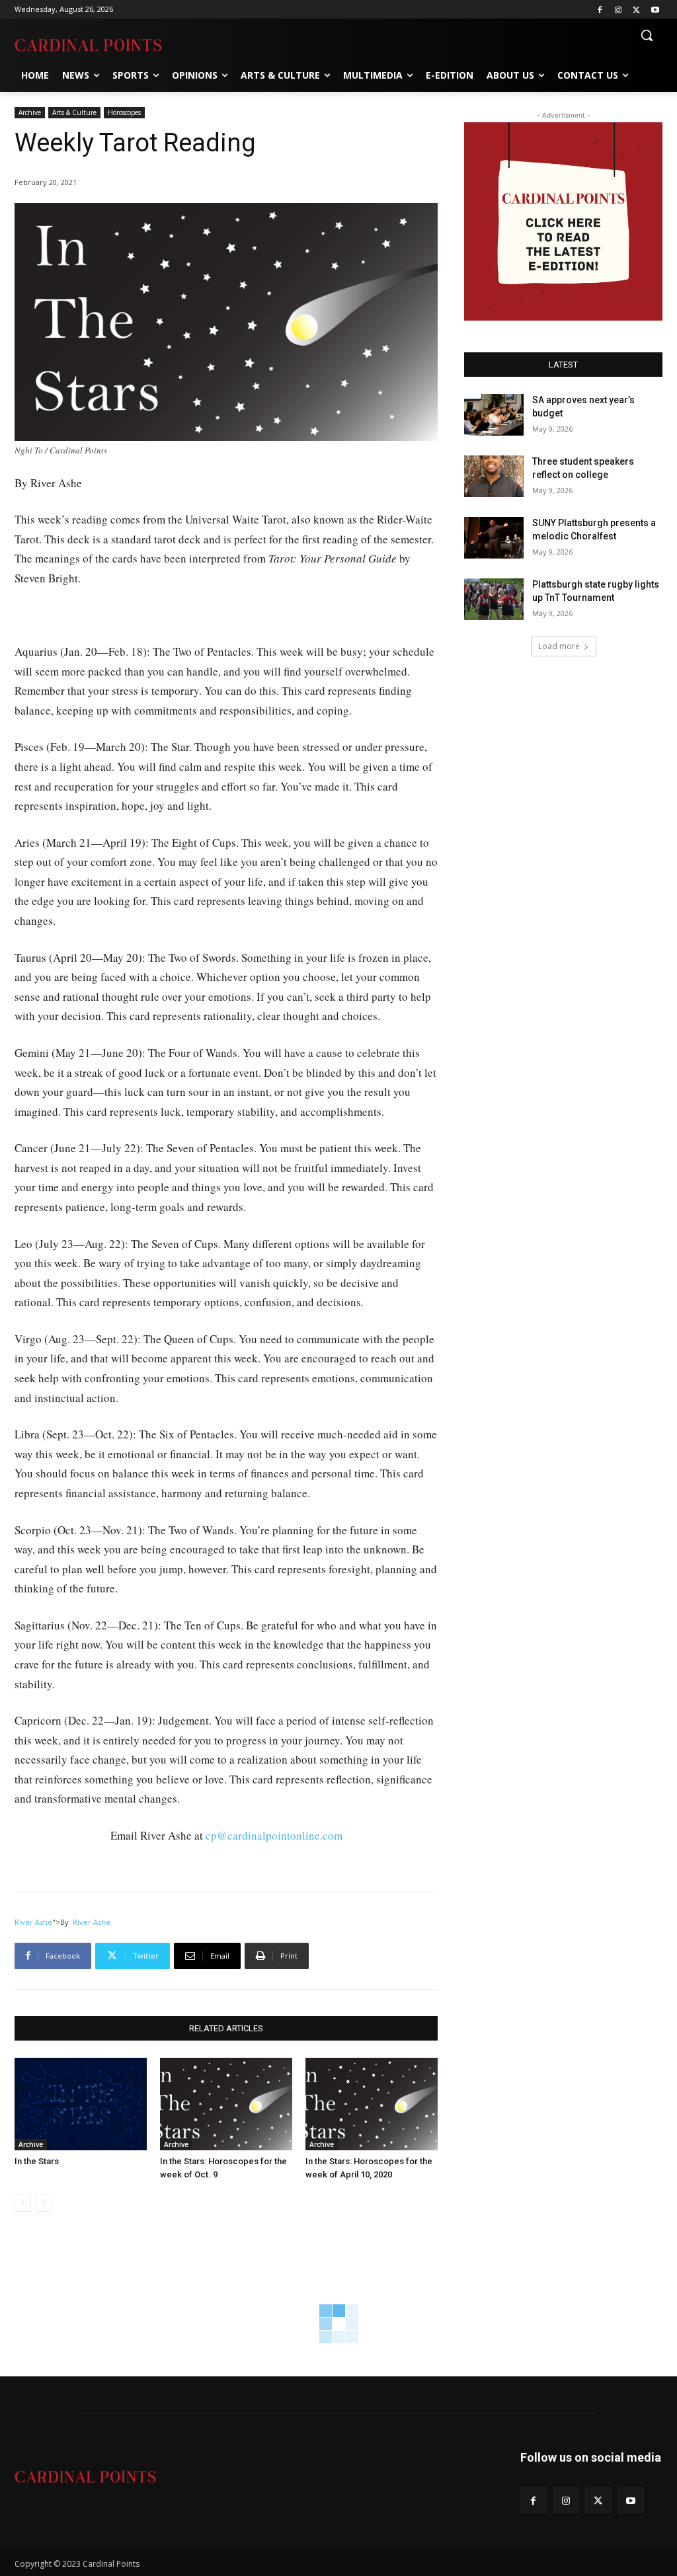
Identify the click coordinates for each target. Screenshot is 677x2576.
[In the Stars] (81, 2104)
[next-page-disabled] (44, 2203)
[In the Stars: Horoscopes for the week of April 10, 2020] (372, 2104)
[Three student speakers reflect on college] (494, 476)
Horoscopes (124, 112)
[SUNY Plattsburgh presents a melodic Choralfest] (494, 538)
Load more (559, 646)
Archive (30, 112)
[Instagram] (618, 10)
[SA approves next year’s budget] (494, 415)
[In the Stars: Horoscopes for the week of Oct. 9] (226, 2104)
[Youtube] (655, 10)
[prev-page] (23, 2203)
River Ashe (33, 1922)
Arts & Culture (74, 112)
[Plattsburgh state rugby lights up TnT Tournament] (494, 599)
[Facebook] (600, 10)
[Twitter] (636, 10)
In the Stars (37, 2161)
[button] (647, 35)
